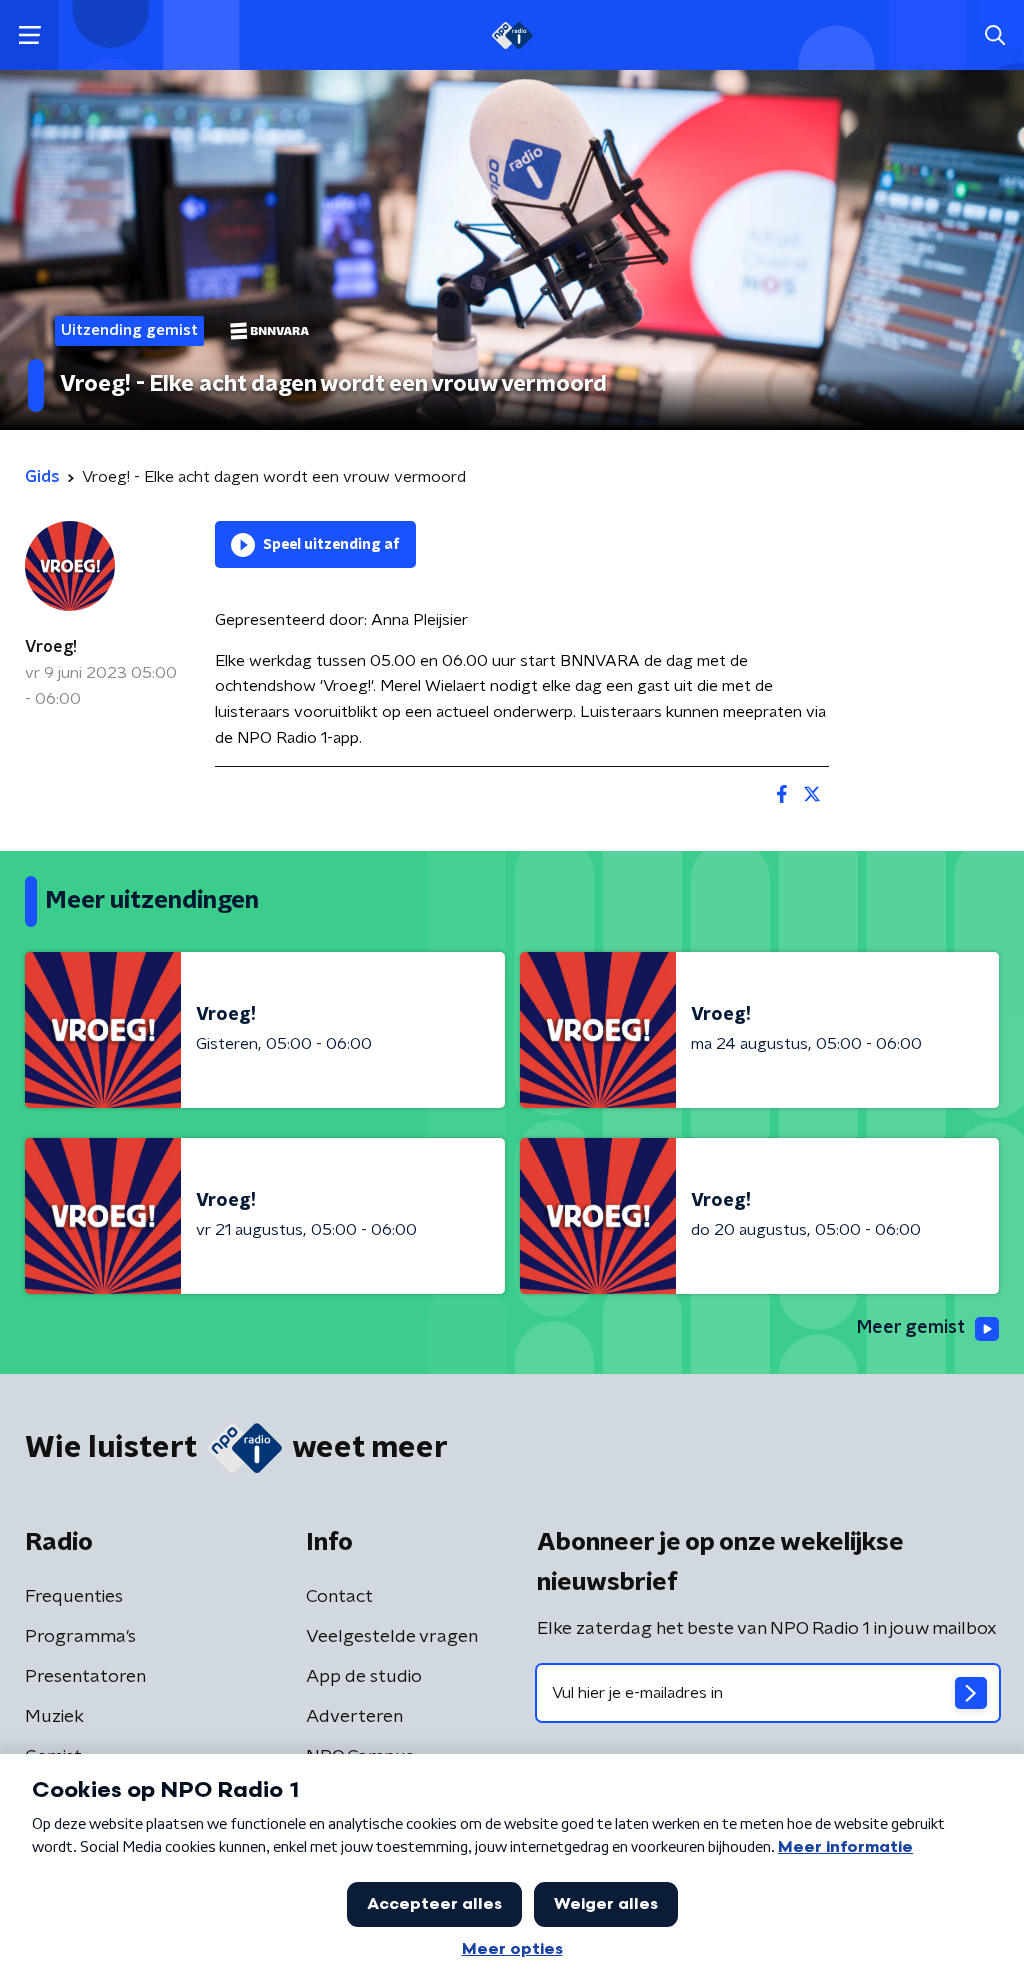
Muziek (54, 1717)
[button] (29, 35)
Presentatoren (85, 1677)
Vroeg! (51, 647)
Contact (339, 1597)
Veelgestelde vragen (392, 1637)
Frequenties (74, 1597)
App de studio (364, 1677)
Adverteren (354, 1717)
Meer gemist (911, 1328)
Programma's (80, 1637)
